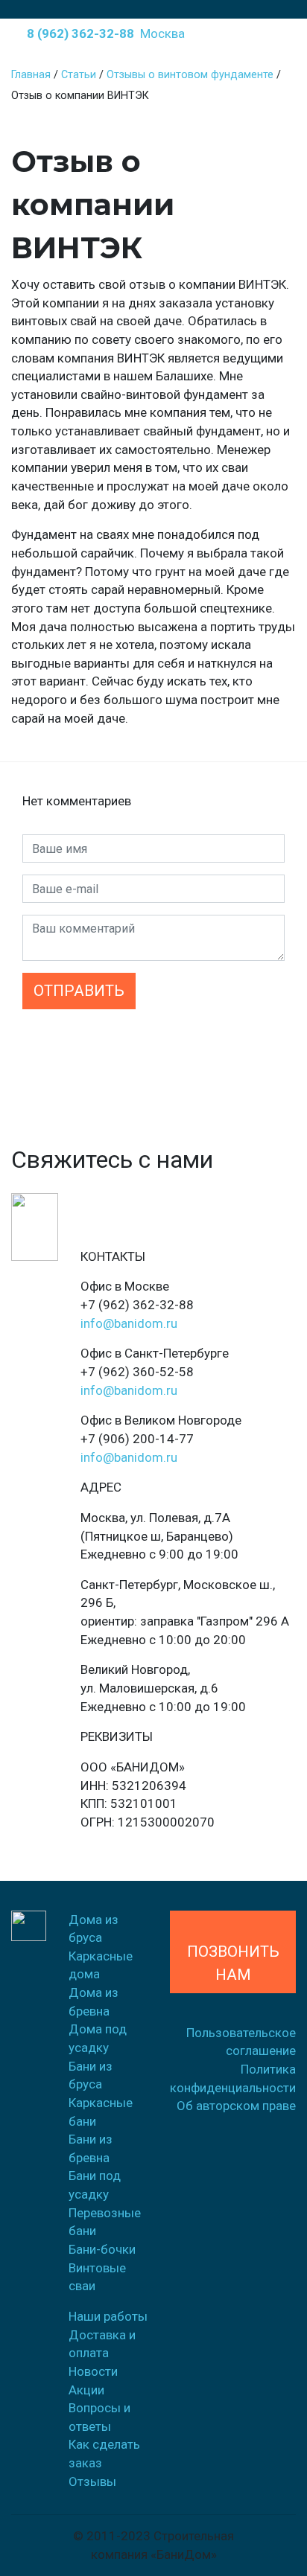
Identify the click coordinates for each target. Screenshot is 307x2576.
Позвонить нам (233, 1952)
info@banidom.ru (129, 1323)
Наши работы (108, 2316)
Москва (162, 33)
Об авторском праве (236, 2106)
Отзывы (92, 2481)
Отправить (79, 991)
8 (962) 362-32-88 (77, 33)
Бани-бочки (102, 2249)
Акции (86, 2390)
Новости (93, 2371)
